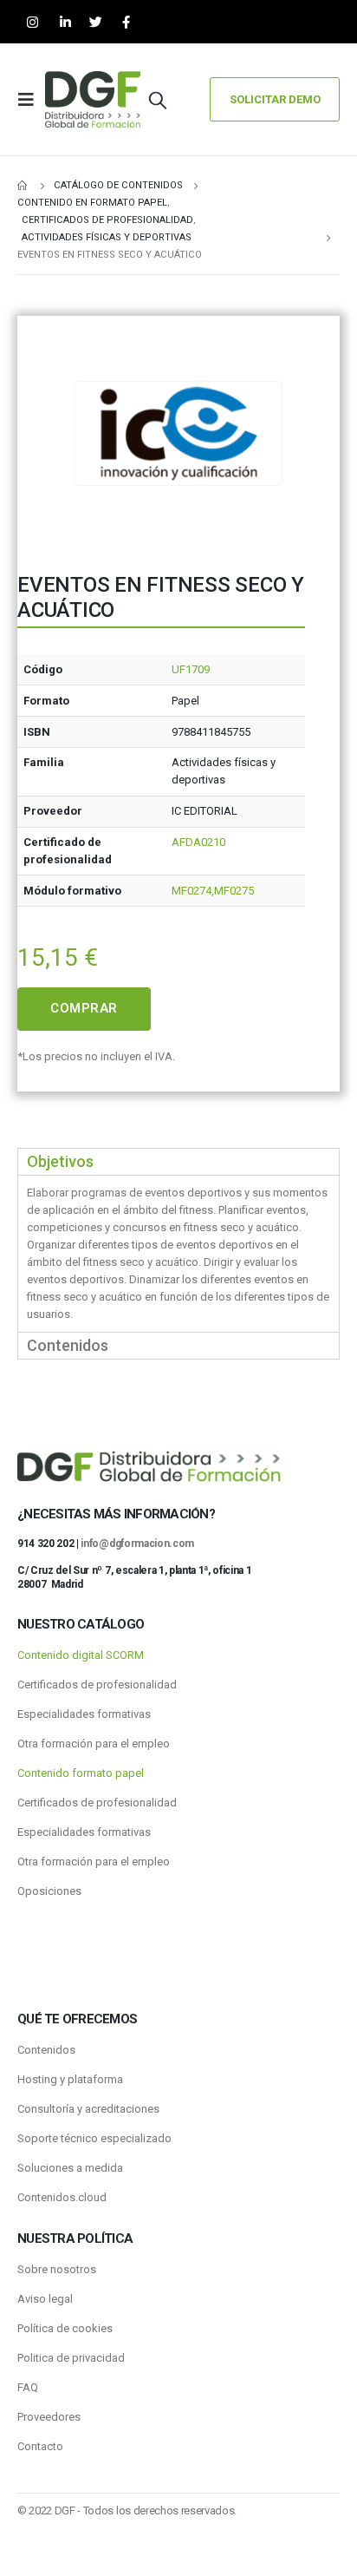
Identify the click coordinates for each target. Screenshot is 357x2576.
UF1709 (191, 669)
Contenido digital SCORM (81, 1655)
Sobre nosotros (57, 2269)
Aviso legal (45, 2299)
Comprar (84, 1008)
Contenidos (46, 2050)
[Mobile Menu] (31, 100)
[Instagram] (32, 22)
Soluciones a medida (70, 2168)
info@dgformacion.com (137, 1544)
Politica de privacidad (71, 2358)
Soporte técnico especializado (94, 2138)
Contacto (40, 2446)
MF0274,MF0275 (213, 891)
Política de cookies (65, 2328)
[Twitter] (96, 22)
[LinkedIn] (65, 22)
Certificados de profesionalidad (97, 1685)
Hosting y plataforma (70, 2079)
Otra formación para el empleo (94, 1744)
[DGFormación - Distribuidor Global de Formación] (93, 99)
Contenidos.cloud (62, 2197)
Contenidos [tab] (68, 1345)
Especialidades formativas (84, 1714)
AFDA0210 (198, 842)
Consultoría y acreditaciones (88, 2109)
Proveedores (49, 2417)
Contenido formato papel (81, 1773)
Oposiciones (49, 1891)
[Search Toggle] (158, 100)
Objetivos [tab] (60, 1161)
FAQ (28, 2387)
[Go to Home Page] (23, 186)
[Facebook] (126, 22)
